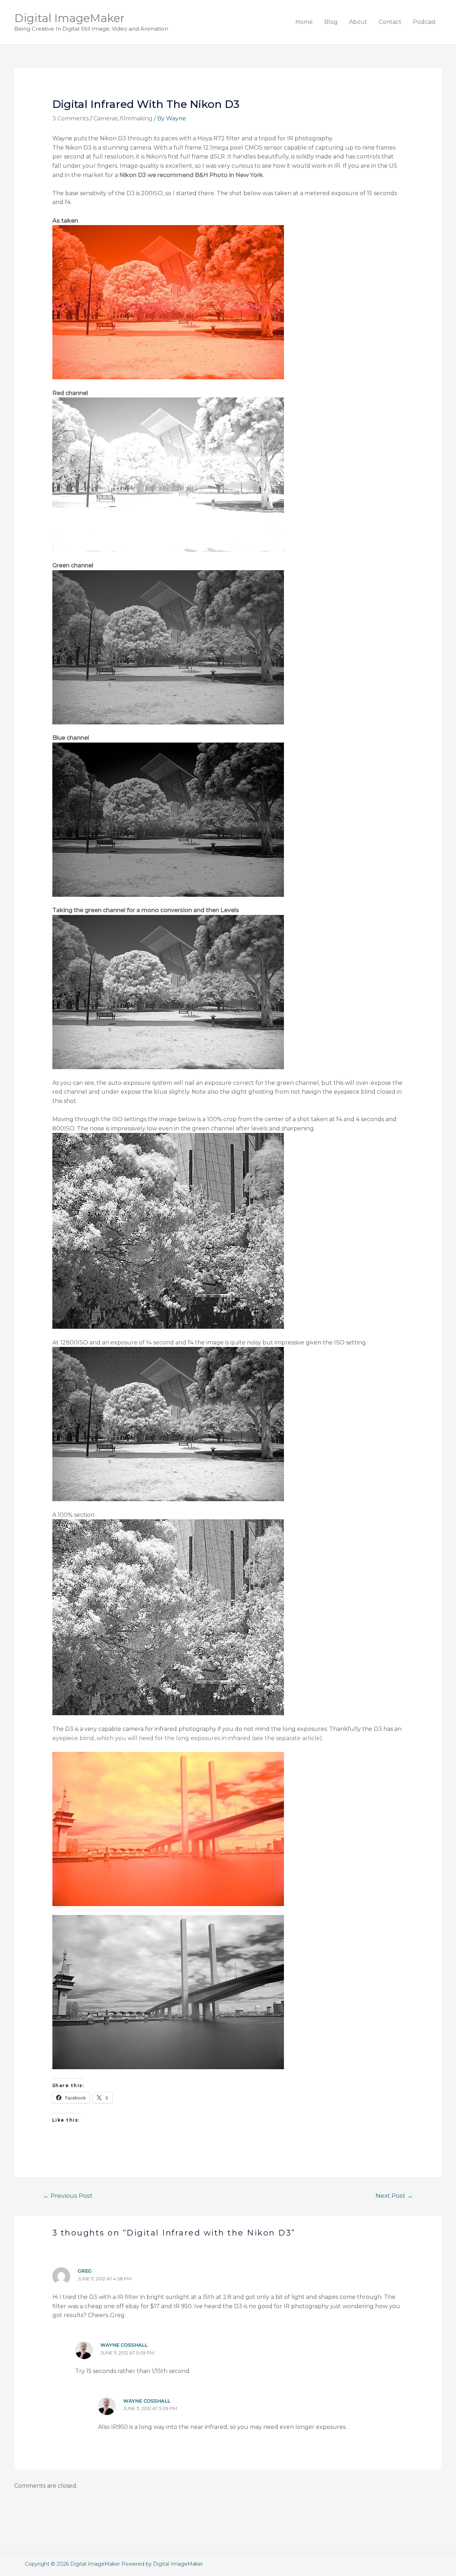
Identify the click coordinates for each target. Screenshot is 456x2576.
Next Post (394, 2195)
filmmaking (136, 118)
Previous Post (68, 2195)
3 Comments (71, 118)
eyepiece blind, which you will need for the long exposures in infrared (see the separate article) (187, 1738)
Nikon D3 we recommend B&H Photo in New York (191, 175)
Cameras (105, 118)
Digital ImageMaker (69, 18)
